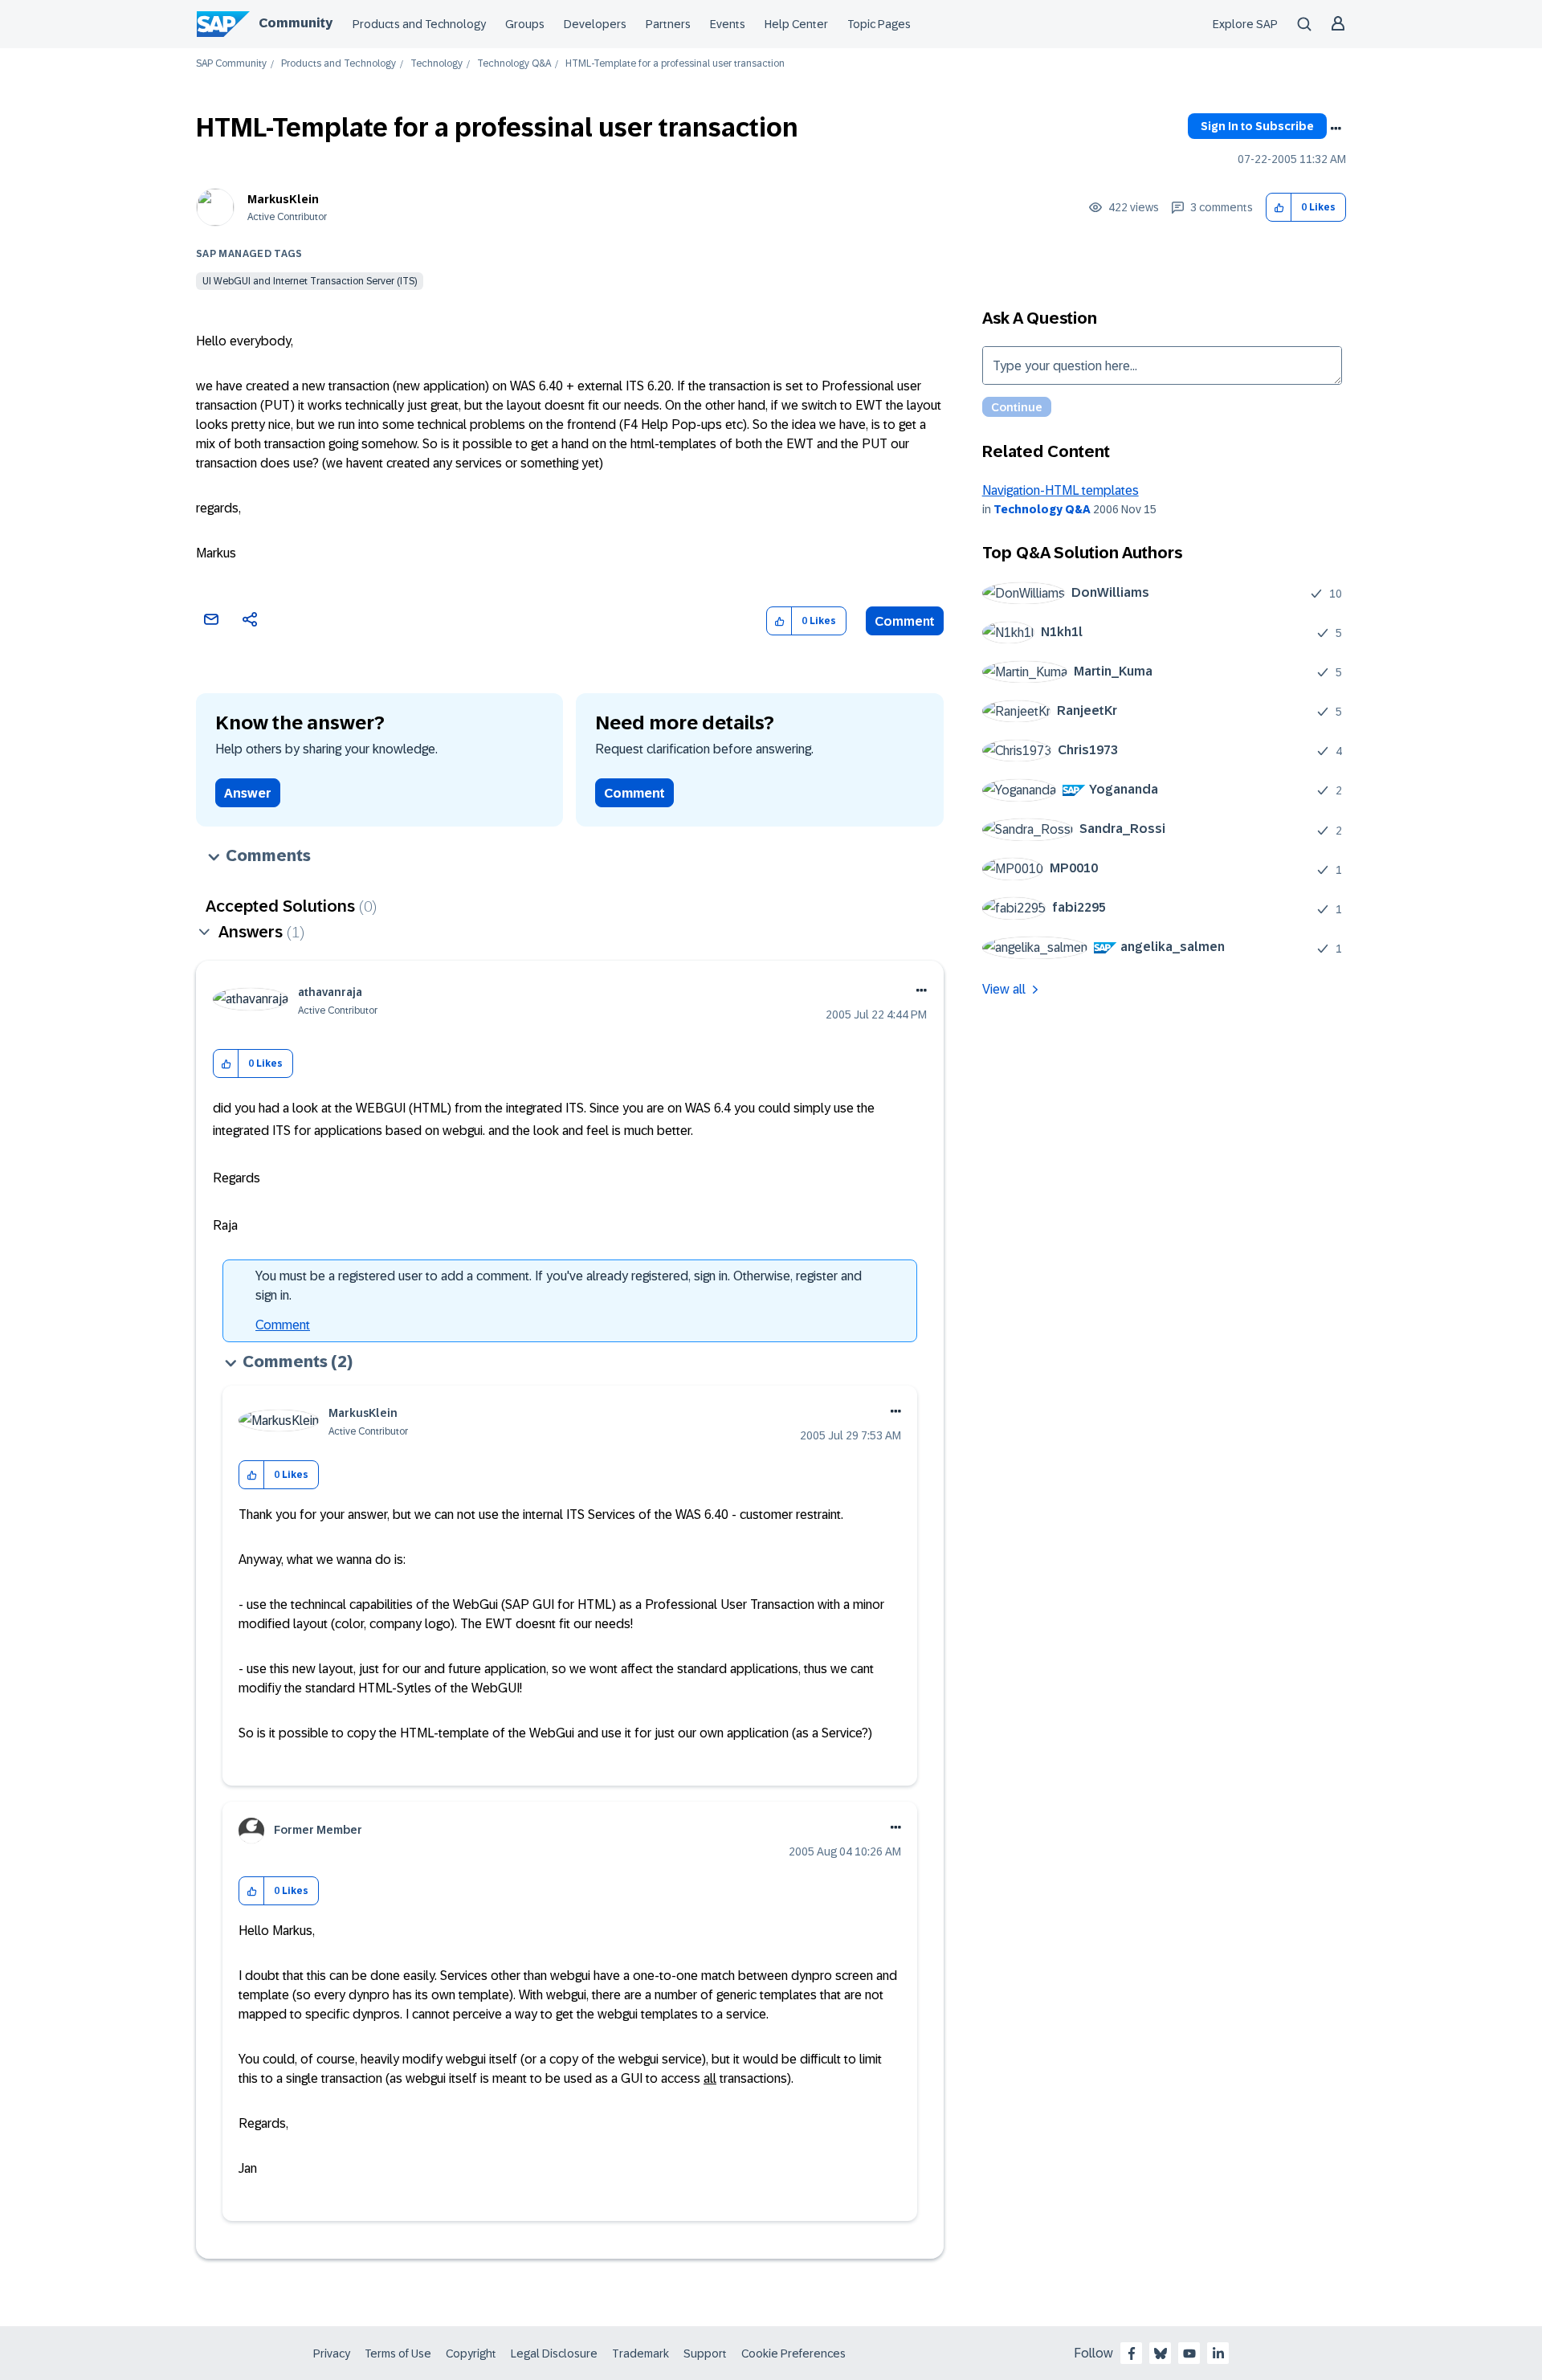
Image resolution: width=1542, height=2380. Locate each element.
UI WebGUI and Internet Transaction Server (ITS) (310, 281)
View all (1004, 989)
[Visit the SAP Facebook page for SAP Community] (1132, 2353)
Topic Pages (879, 24)
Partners (668, 24)
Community (296, 23)
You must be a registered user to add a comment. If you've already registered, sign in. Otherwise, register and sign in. (559, 1286)
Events (728, 24)
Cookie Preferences (793, 2353)
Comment (905, 621)
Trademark (640, 2353)
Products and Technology (419, 24)
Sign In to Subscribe (1257, 126)
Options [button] (1336, 129)
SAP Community (231, 64)
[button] (1279, 208)
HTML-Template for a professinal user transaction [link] (675, 64)
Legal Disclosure (554, 2353)
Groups (525, 24)
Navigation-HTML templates (1061, 490)
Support (705, 2353)
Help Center (796, 24)
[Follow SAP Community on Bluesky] (1161, 2353)
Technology (436, 64)
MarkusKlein (283, 199)
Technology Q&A (514, 64)
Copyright (471, 2353)
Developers (595, 24)
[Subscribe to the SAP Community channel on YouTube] (1189, 2353)
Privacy (332, 2353)
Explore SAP (1245, 24)
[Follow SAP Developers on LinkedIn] (1218, 2353)
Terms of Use (398, 2353)
